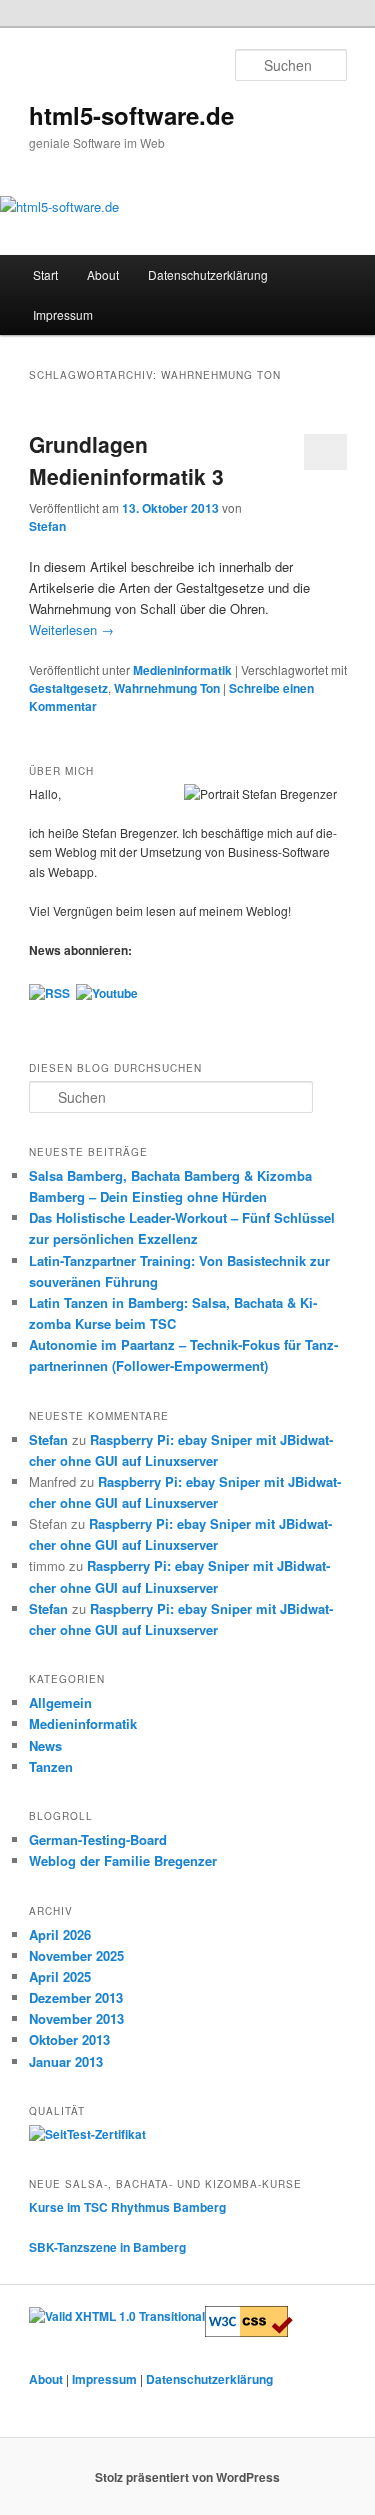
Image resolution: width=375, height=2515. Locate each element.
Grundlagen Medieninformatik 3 (126, 460)
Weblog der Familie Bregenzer (123, 1860)
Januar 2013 (66, 2061)
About (103, 274)
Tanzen (51, 1766)
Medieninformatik (182, 670)
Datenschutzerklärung (208, 274)
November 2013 (76, 2018)
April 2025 (60, 1976)
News (45, 1745)
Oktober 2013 (69, 2039)
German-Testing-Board (98, 1839)
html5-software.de (131, 115)
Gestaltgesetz (68, 688)
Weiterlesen (71, 629)
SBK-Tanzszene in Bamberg (107, 2247)
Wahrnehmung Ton (167, 688)
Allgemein (60, 1702)
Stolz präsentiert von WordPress (187, 2477)
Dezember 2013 (76, 1997)
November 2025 (76, 1955)
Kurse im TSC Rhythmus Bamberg (127, 2207)
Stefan (47, 526)
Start (45, 274)
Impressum (63, 314)
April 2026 (60, 1934)
